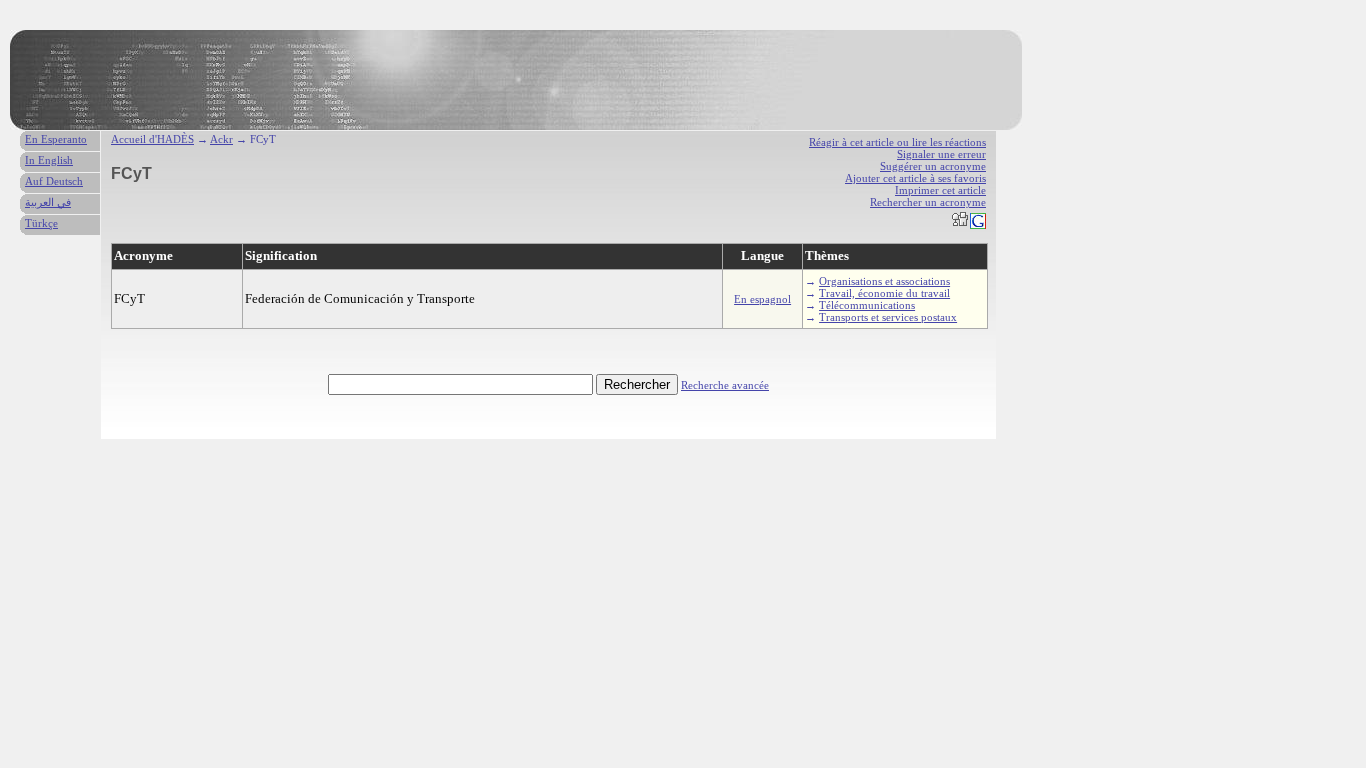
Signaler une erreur (941, 154)
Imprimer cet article (940, 190)
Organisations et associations (884, 281)
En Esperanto (56, 139)
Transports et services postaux (888, 317)
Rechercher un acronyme (928, 202)
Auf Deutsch (54, 181)
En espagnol (762, 299)
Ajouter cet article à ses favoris (915, 178)
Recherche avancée (725, 385)
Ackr (221, 139)
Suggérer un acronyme (933, 166)
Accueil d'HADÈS (152, 139)
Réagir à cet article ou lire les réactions (897, 142)
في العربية (48, 202)
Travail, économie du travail (884, 293)
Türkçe (41, 223)
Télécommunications (867, 305)
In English (49, 160)
